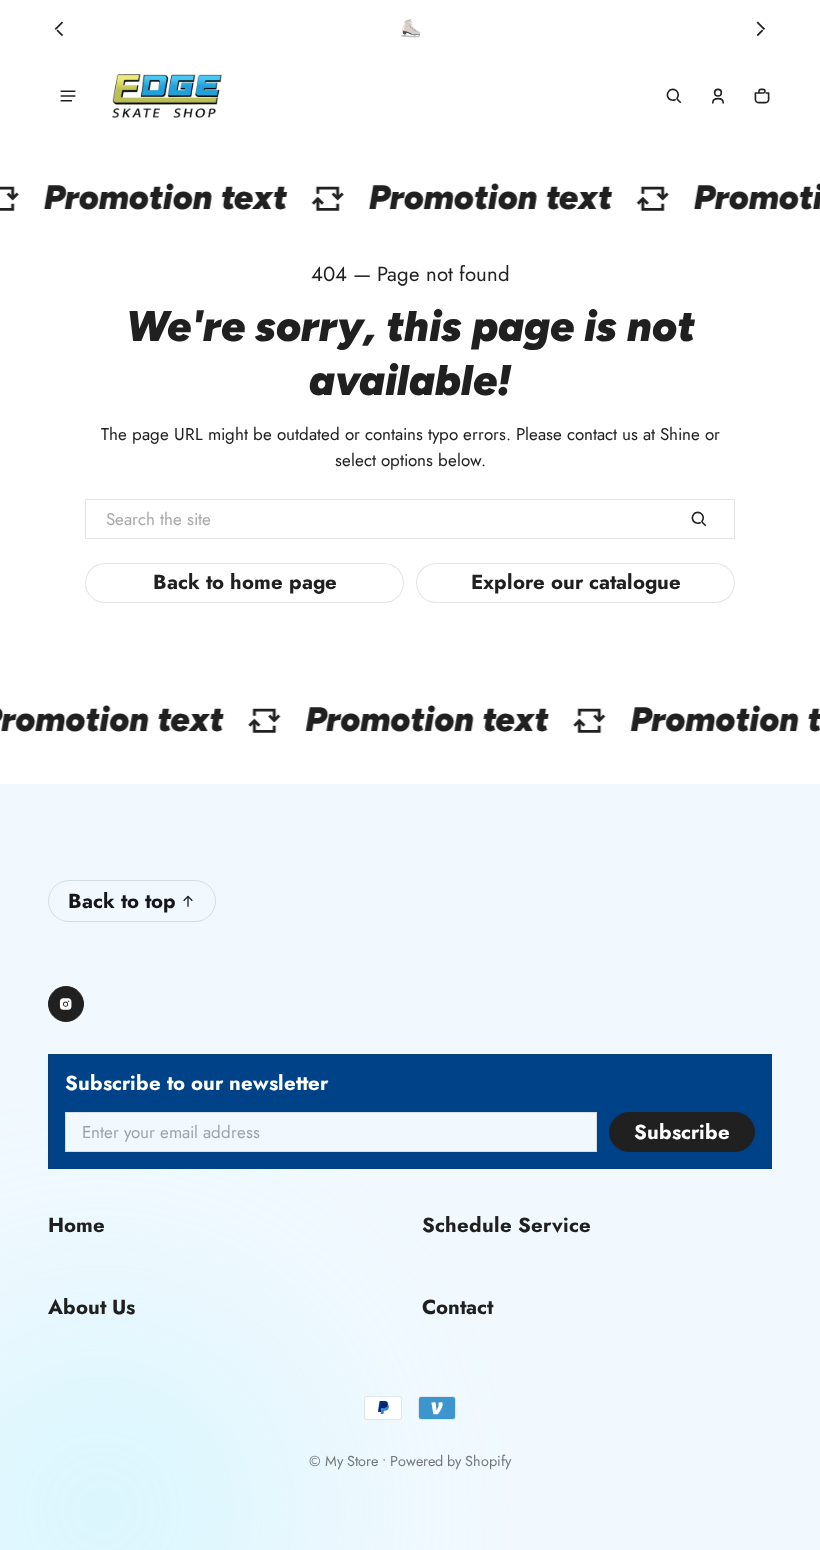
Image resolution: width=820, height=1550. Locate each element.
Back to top (122, 901)
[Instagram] (66, 1004)
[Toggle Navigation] (68, 96)
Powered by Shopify (450, 1461)
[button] (674, 96)
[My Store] (167, 96)
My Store (351, 1461)
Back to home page (245, 582)
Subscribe (682, 1132)
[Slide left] (59, 29)
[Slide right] (761, 29)
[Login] (718, 96)
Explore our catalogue (576, 582)
